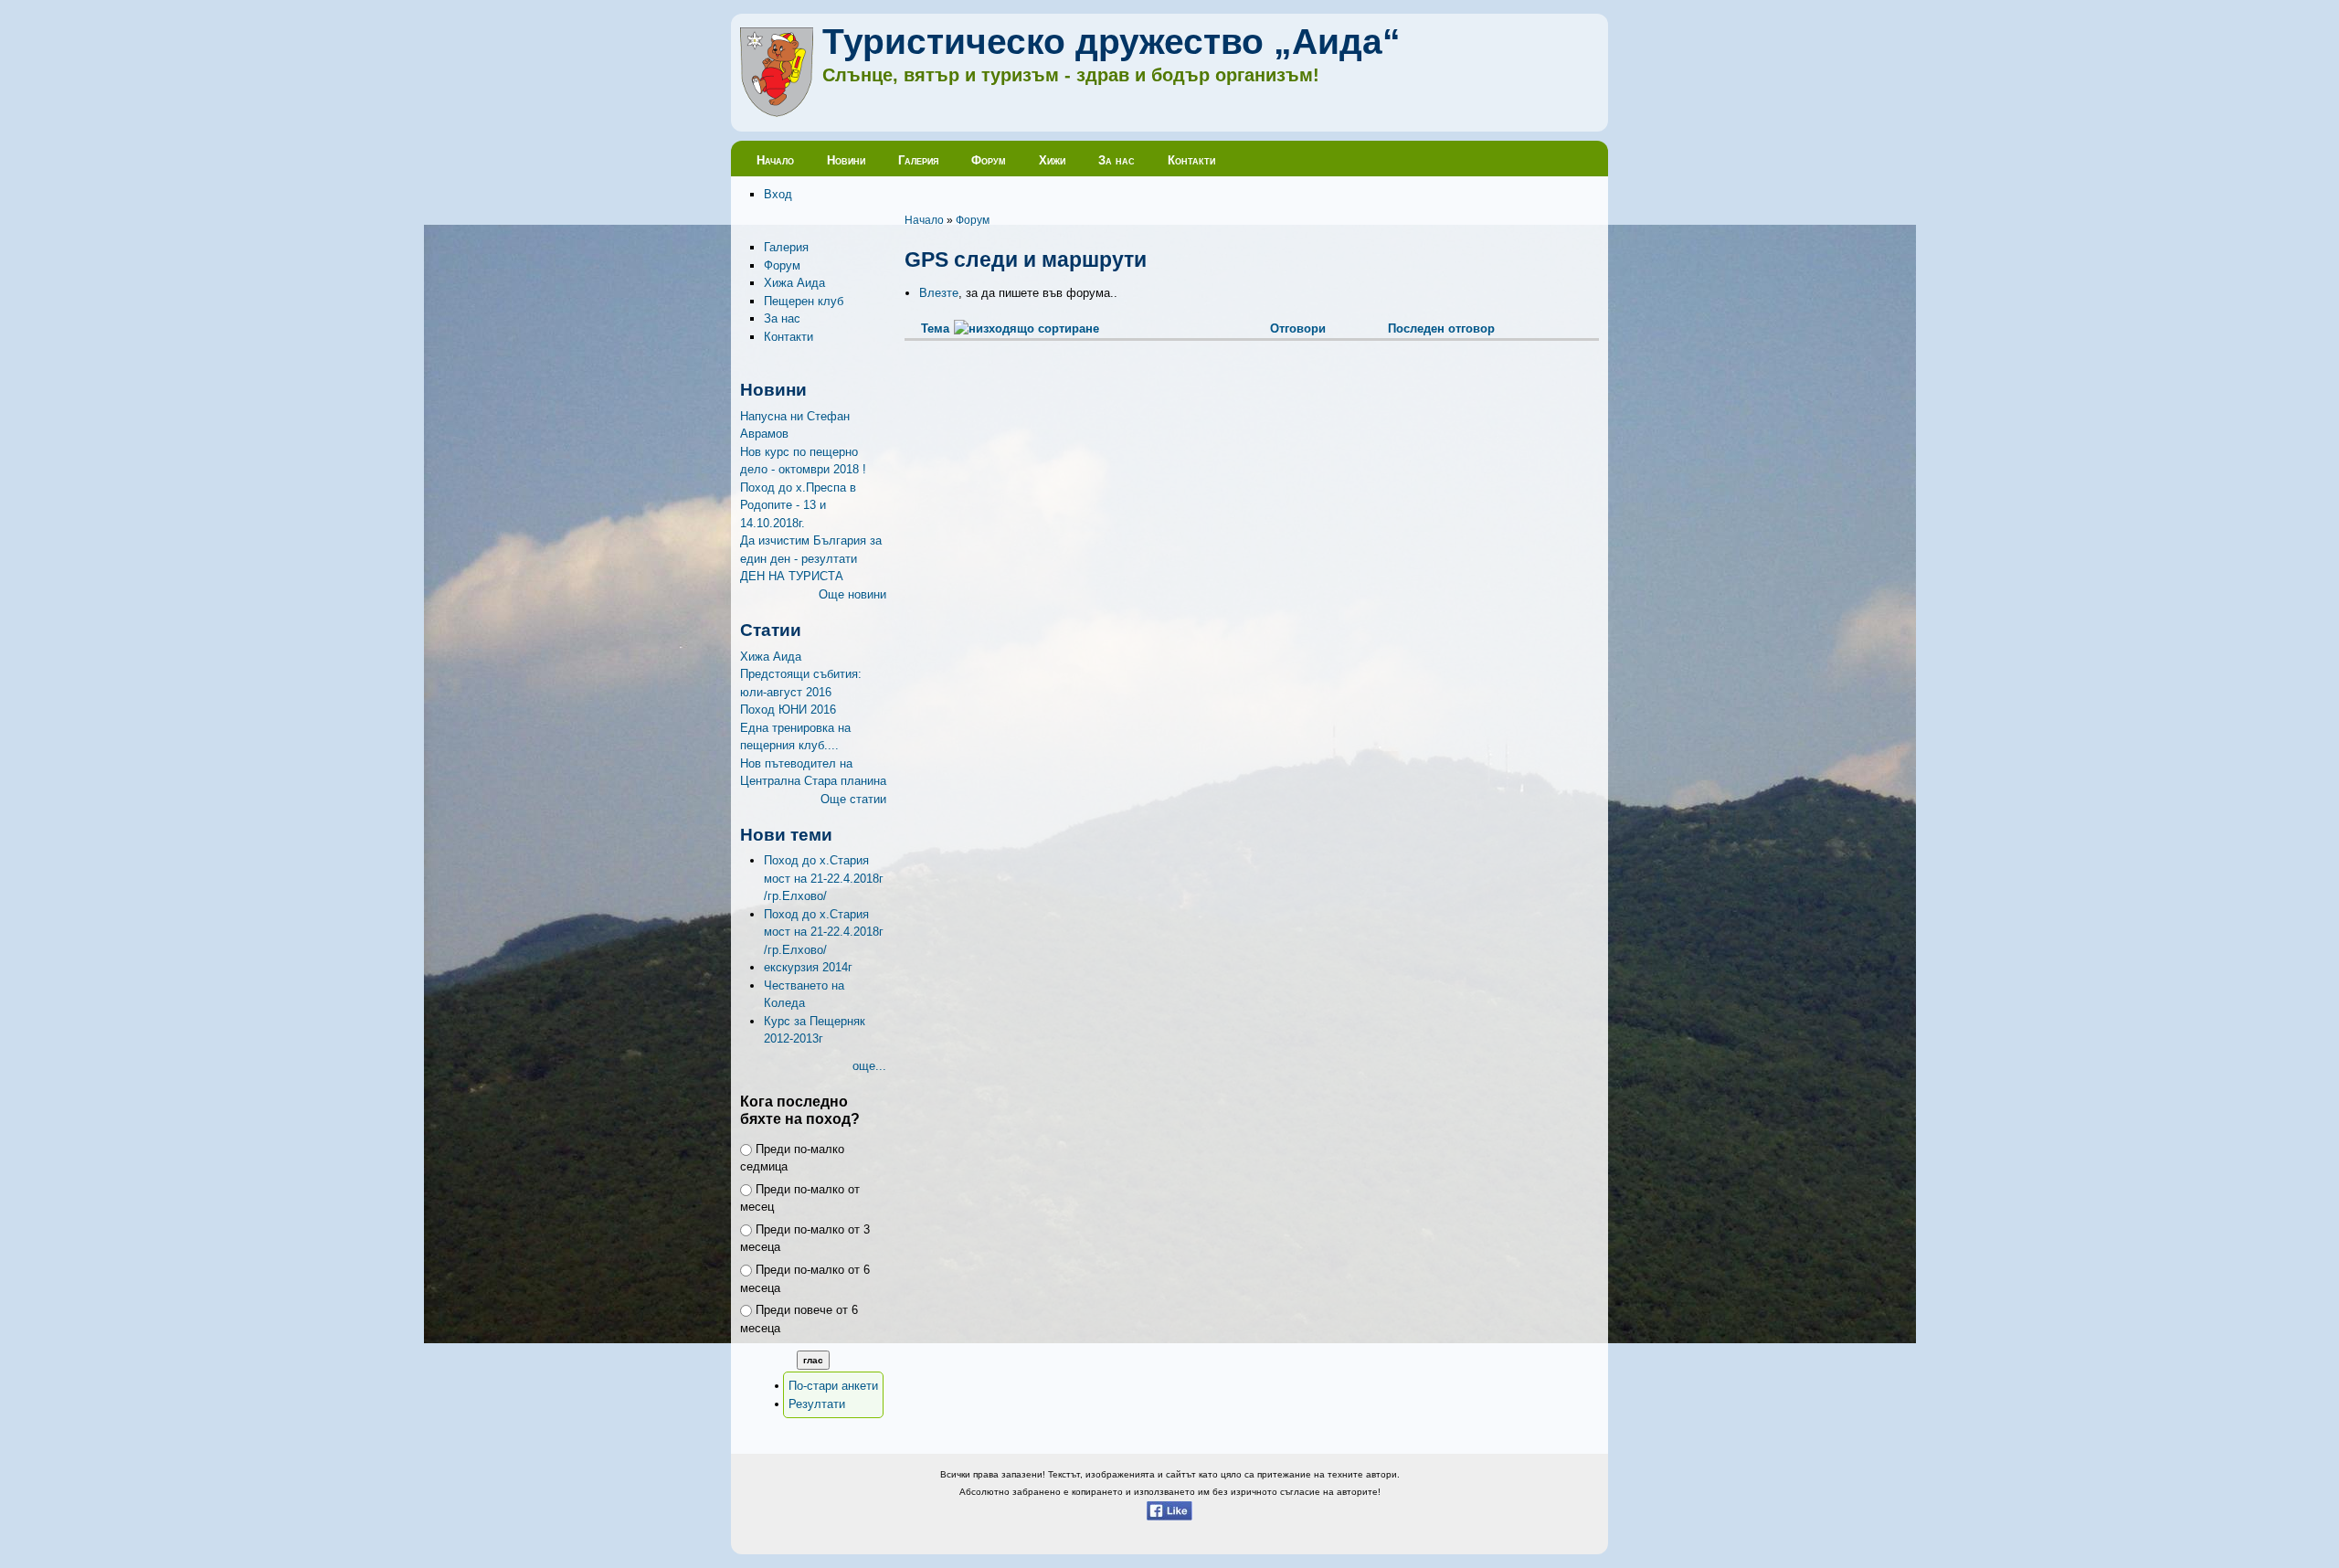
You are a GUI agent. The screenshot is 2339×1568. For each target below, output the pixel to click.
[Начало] (777, 113)
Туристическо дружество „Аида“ (1111, 42)
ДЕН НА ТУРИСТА (792, 576)
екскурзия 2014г (808, 967)
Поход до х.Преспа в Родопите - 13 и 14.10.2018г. (798, 505)
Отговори (1298, 328)
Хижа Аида (794, 283)
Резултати (817, 1404)
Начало (775, 160)
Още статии (853, 799)
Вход (778, 194)
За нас (1117, 160)
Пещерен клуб (804, 301)
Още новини (852, 594)
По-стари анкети (833, 1386)
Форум (989, 160)
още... (869, 1066)
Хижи (1052, 160)
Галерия (918, 160)
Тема (935, 328)
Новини (846, 160)
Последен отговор (1441, 328)
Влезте (939, 293)
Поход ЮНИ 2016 (788, 710)
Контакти (1191, 160)
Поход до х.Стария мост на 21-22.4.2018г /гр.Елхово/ (824, 878)
